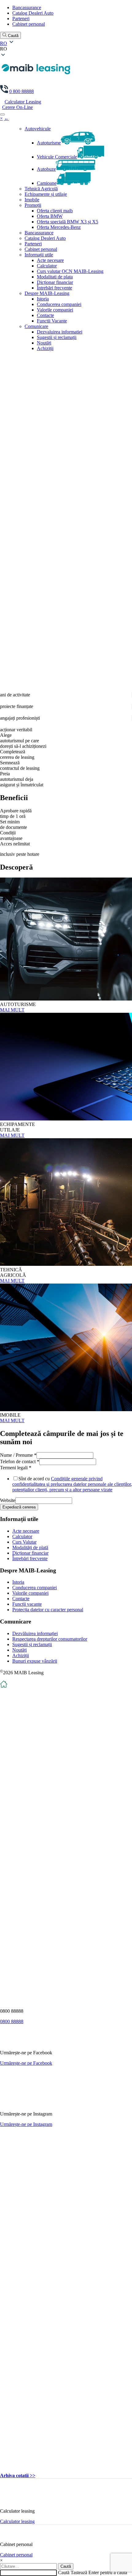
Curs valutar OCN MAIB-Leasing (70, 271)
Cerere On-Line (17, 107)
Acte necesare (50, 260)
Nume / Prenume (18, 1455)
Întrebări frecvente (54, 288)
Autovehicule (38, 129)
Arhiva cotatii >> (18, 2475)
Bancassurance (27, 7)
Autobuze (46, 169)
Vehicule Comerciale (57, 157)
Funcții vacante (27, 1604)
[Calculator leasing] (11, 2501)
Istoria (43, 299)
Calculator (47, 266)
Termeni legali (16, 1468)
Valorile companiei (55, 310)
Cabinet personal (29, 24)
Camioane (47, 183)
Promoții (33, 205)
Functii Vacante (52, 321)
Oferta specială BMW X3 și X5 (68, 222)
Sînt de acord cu (72, 1484)
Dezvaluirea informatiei (60, 332)
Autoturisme (49, 143)
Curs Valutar (24, 1542)
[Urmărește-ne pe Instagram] (20, 2103)
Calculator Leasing (23, 102)
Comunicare (36, 326)
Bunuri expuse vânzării (35, 1661)
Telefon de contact (20, 1461)
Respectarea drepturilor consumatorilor (50, 1639)
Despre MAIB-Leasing (47, 293)
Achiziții (45, 348)
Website (8, 1500)
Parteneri (21, 19)
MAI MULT (12, 1010)
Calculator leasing (17, 2521)
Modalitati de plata (55, 277)
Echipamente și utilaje (46, 194)
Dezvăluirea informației (35, 1633)
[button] (66, 49)
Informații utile (39, 255)
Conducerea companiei (59, 304)
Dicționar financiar (55, 282)
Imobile (32, 200)
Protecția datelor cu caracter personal (48, 1610)
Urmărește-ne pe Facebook (26, 2063)
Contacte (45, 315)
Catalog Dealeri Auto (33, 13)
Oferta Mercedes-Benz (59, 227)
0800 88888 (12, 2021)
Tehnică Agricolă (41, 189)
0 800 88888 (21, 91)
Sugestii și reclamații (57, 337)
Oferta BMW (50, 216)
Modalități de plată (30, 1547)
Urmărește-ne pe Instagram (26, 2124)
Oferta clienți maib (55, 211)
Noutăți (44, 343)
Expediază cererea (19, 1507)
